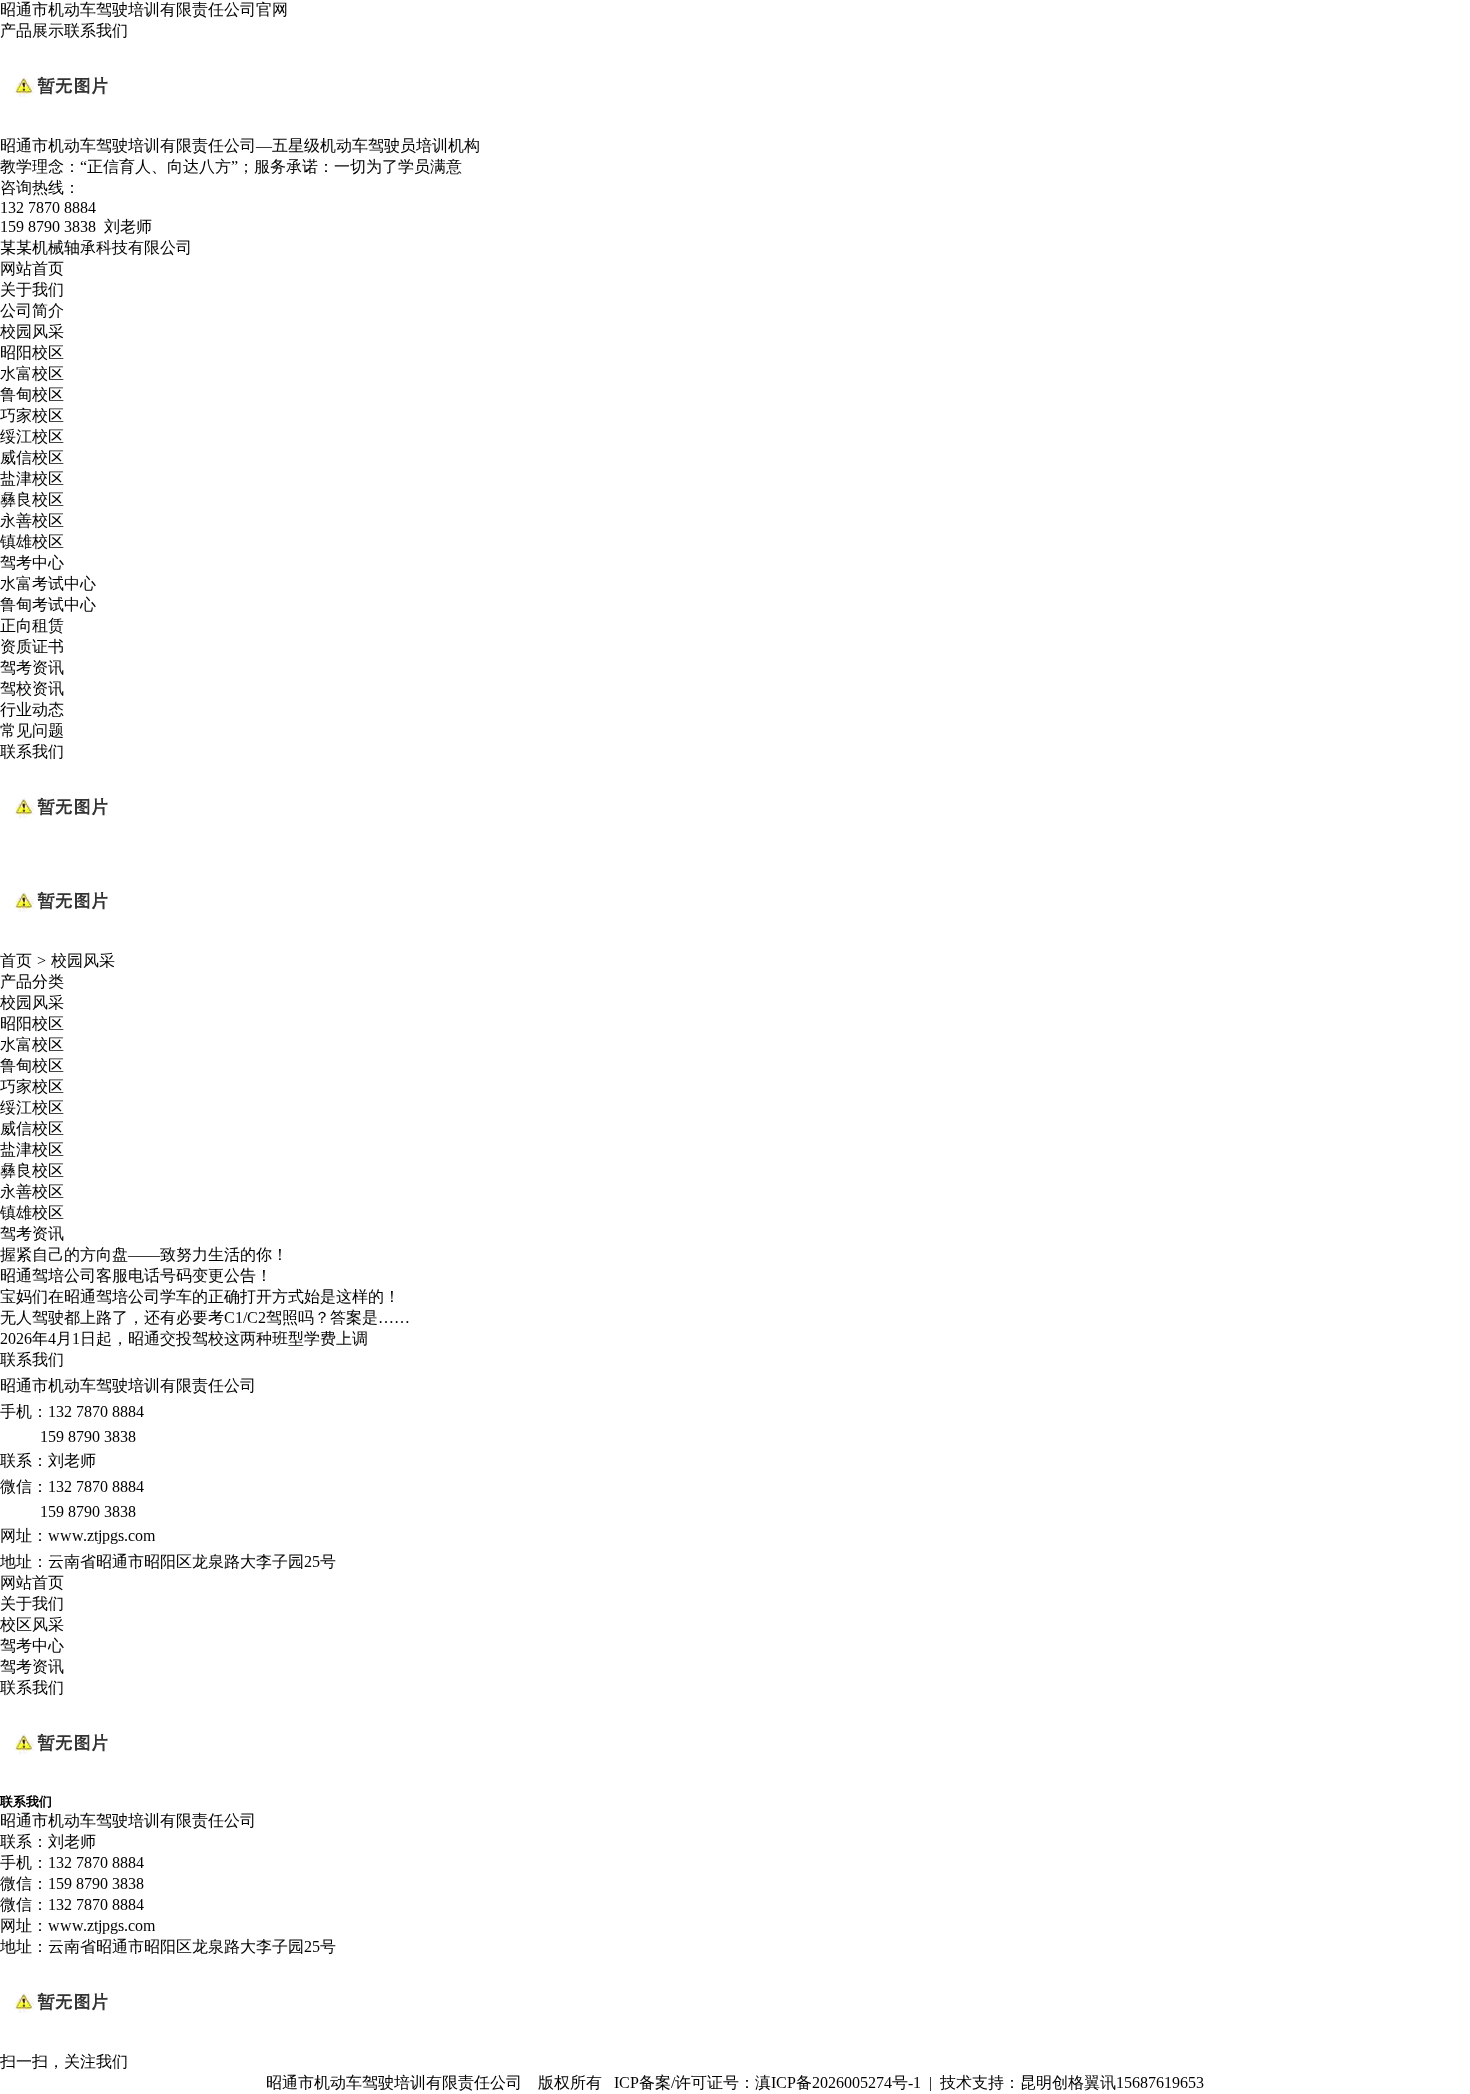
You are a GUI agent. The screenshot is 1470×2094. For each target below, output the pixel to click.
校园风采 (32, 331)
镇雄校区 (32, 541)
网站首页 (32, 268)
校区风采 (32, 1624)
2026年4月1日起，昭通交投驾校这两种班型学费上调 (184, 1338)
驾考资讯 (32, 667)
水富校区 (32, 373)
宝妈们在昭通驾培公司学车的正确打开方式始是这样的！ (200, 1296)
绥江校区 (32, 436)
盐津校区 (32, 478)
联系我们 (96, 30)
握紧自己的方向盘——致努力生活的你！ (144, 1254)
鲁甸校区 (32, 394)
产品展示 (32, 30)
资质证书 (32, 646)
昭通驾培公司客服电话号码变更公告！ (136, 1275)
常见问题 (32, 730)
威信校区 (32, 457)
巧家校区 (32, 415)
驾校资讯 (32, 688)
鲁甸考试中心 (48, 604)
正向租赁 (32, 625)
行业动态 (32, 709)
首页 (16, 960)
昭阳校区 (32, 352)
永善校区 (32, 520)
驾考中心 (32, 562)
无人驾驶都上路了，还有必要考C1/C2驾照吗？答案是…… (205, 1317)
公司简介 (32, 310)
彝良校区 (32, 499)
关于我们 (32, 289)
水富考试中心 (48, 583)
